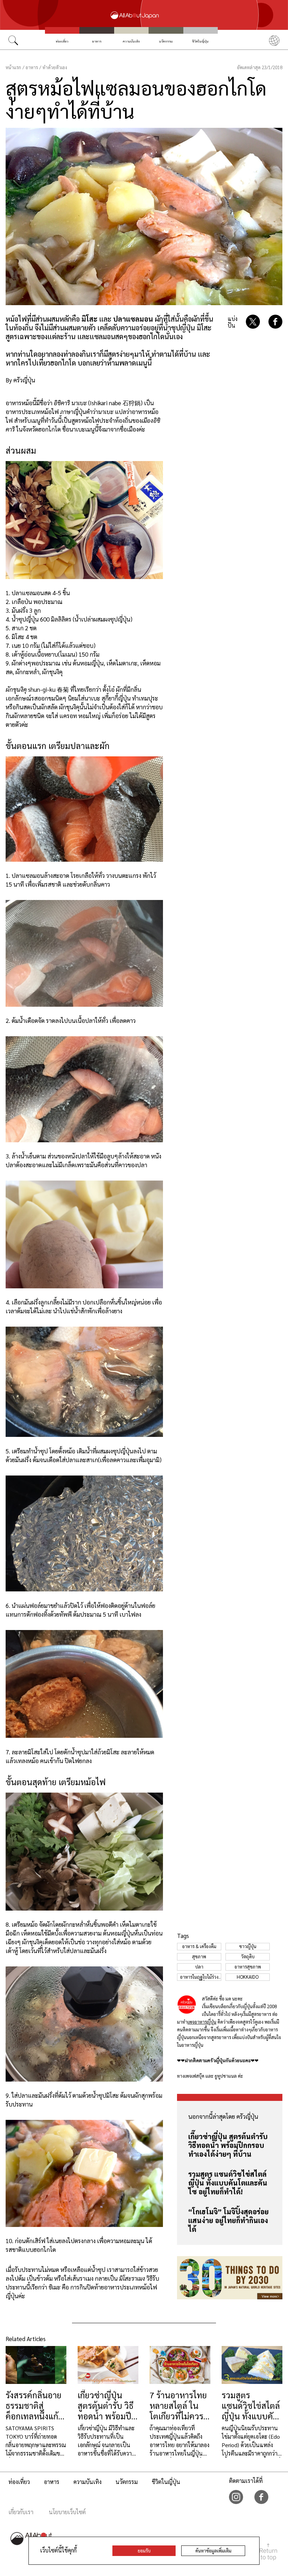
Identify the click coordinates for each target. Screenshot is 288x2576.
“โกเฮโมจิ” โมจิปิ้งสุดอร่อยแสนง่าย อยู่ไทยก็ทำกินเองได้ (228, 2220)
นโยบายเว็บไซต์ (67, 2512)
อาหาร (97, 41)
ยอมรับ (144, 2551)
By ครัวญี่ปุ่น (20, 380)
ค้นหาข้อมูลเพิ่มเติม (213, 2551)
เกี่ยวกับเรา (21, 2512)
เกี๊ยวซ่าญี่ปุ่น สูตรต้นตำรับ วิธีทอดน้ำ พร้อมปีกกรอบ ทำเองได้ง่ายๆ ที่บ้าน (228, 2145)
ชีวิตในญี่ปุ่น (200, 41)
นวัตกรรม (166, 41)
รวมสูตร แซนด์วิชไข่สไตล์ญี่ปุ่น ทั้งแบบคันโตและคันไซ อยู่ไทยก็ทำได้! (228, 2183)
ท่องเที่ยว (62, 41)
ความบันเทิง (131, 41)
